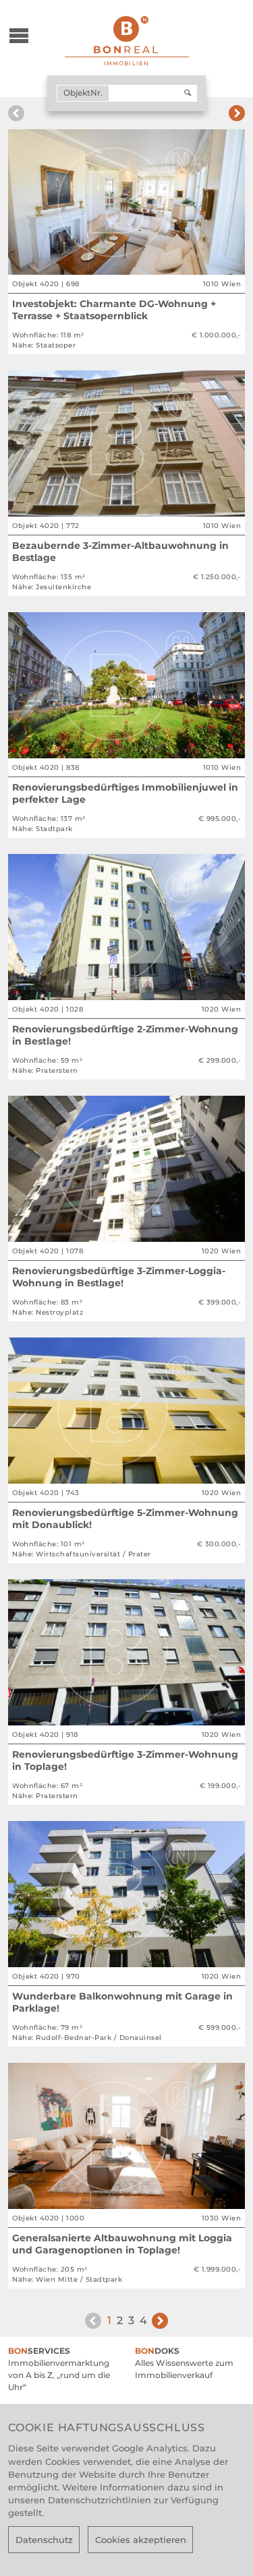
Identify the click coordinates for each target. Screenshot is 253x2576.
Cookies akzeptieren (141, 2540)
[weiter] (237, 113)
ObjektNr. (83, 93)
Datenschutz (44, 2540)
